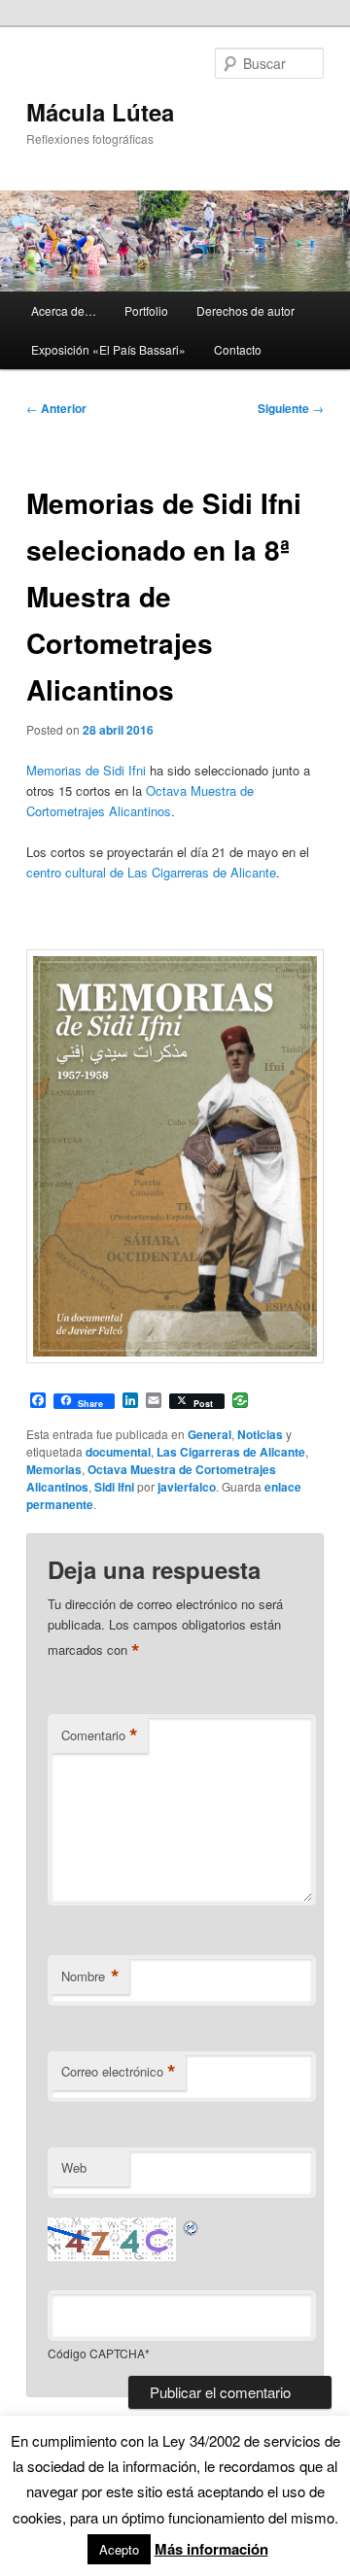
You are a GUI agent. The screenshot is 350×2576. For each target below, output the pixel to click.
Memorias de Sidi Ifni (86, 770)
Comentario (100, 1735)
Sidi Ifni (114, 1487)
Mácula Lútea (100, 112)
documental (118, 1452)
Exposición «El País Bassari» (108, 349)
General (210, 1434)
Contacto (238, 349)
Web (74, 2167)
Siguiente (291, 408)
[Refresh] (192, 2228)
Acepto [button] (119, 2549)
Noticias (260, 1434)
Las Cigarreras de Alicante (231, 1452)
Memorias (54, 1469)
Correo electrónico (119, 2072)
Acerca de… (64, 310)
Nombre (90, 1976)
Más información (211, 2549)
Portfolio (146, 310)
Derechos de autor (245, 310)
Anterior (56, 408)
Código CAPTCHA (96, 2353)
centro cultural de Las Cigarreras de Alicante (151, 872)
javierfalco (187, 1487)
